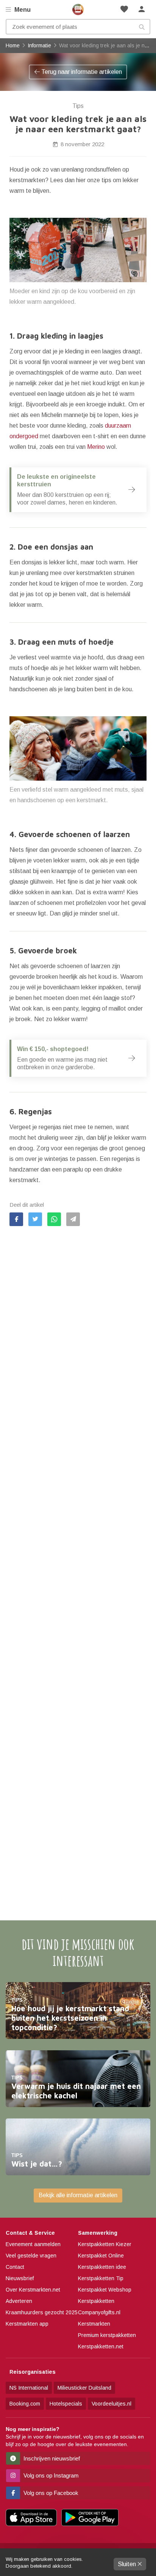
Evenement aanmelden (33, 2244)
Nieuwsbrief (20, 2278)
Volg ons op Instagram (50, 2475)
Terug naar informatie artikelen (81, 72)
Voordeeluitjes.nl (112, 2404)
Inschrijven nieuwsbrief (51, 2458)
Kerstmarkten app (27, 2324)
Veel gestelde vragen (31, 2256)
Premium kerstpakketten (107, 2335)
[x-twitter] (35, 1219)
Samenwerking (98, 2233)
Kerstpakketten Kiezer (105, 2244)
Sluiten (128, 2564)
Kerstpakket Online (101, 2256)
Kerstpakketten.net (101, 2346)
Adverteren (19, 2301)
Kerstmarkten (94, 2324)
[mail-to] (73, 1219)
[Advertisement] (78, 1558)
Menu (22, 10)
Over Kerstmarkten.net (33, 2290)
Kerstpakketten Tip (101, 2278)
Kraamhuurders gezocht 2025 (42, 2312)
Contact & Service (30, 2233)
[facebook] (16, 1219)
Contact (15, 2267)
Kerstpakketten (96, 2301)
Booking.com (25, 2404)
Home (78, 9)
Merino (96, 447)
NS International (29, 2388)
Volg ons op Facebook (50, 2493)
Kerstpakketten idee (102, 2267)
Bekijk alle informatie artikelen (78, 2195)
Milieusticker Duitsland (84, 2388)
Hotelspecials (66, 2404)
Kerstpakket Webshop (105, 2290)
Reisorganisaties (33, 2372)
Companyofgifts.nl (99, 2312)
